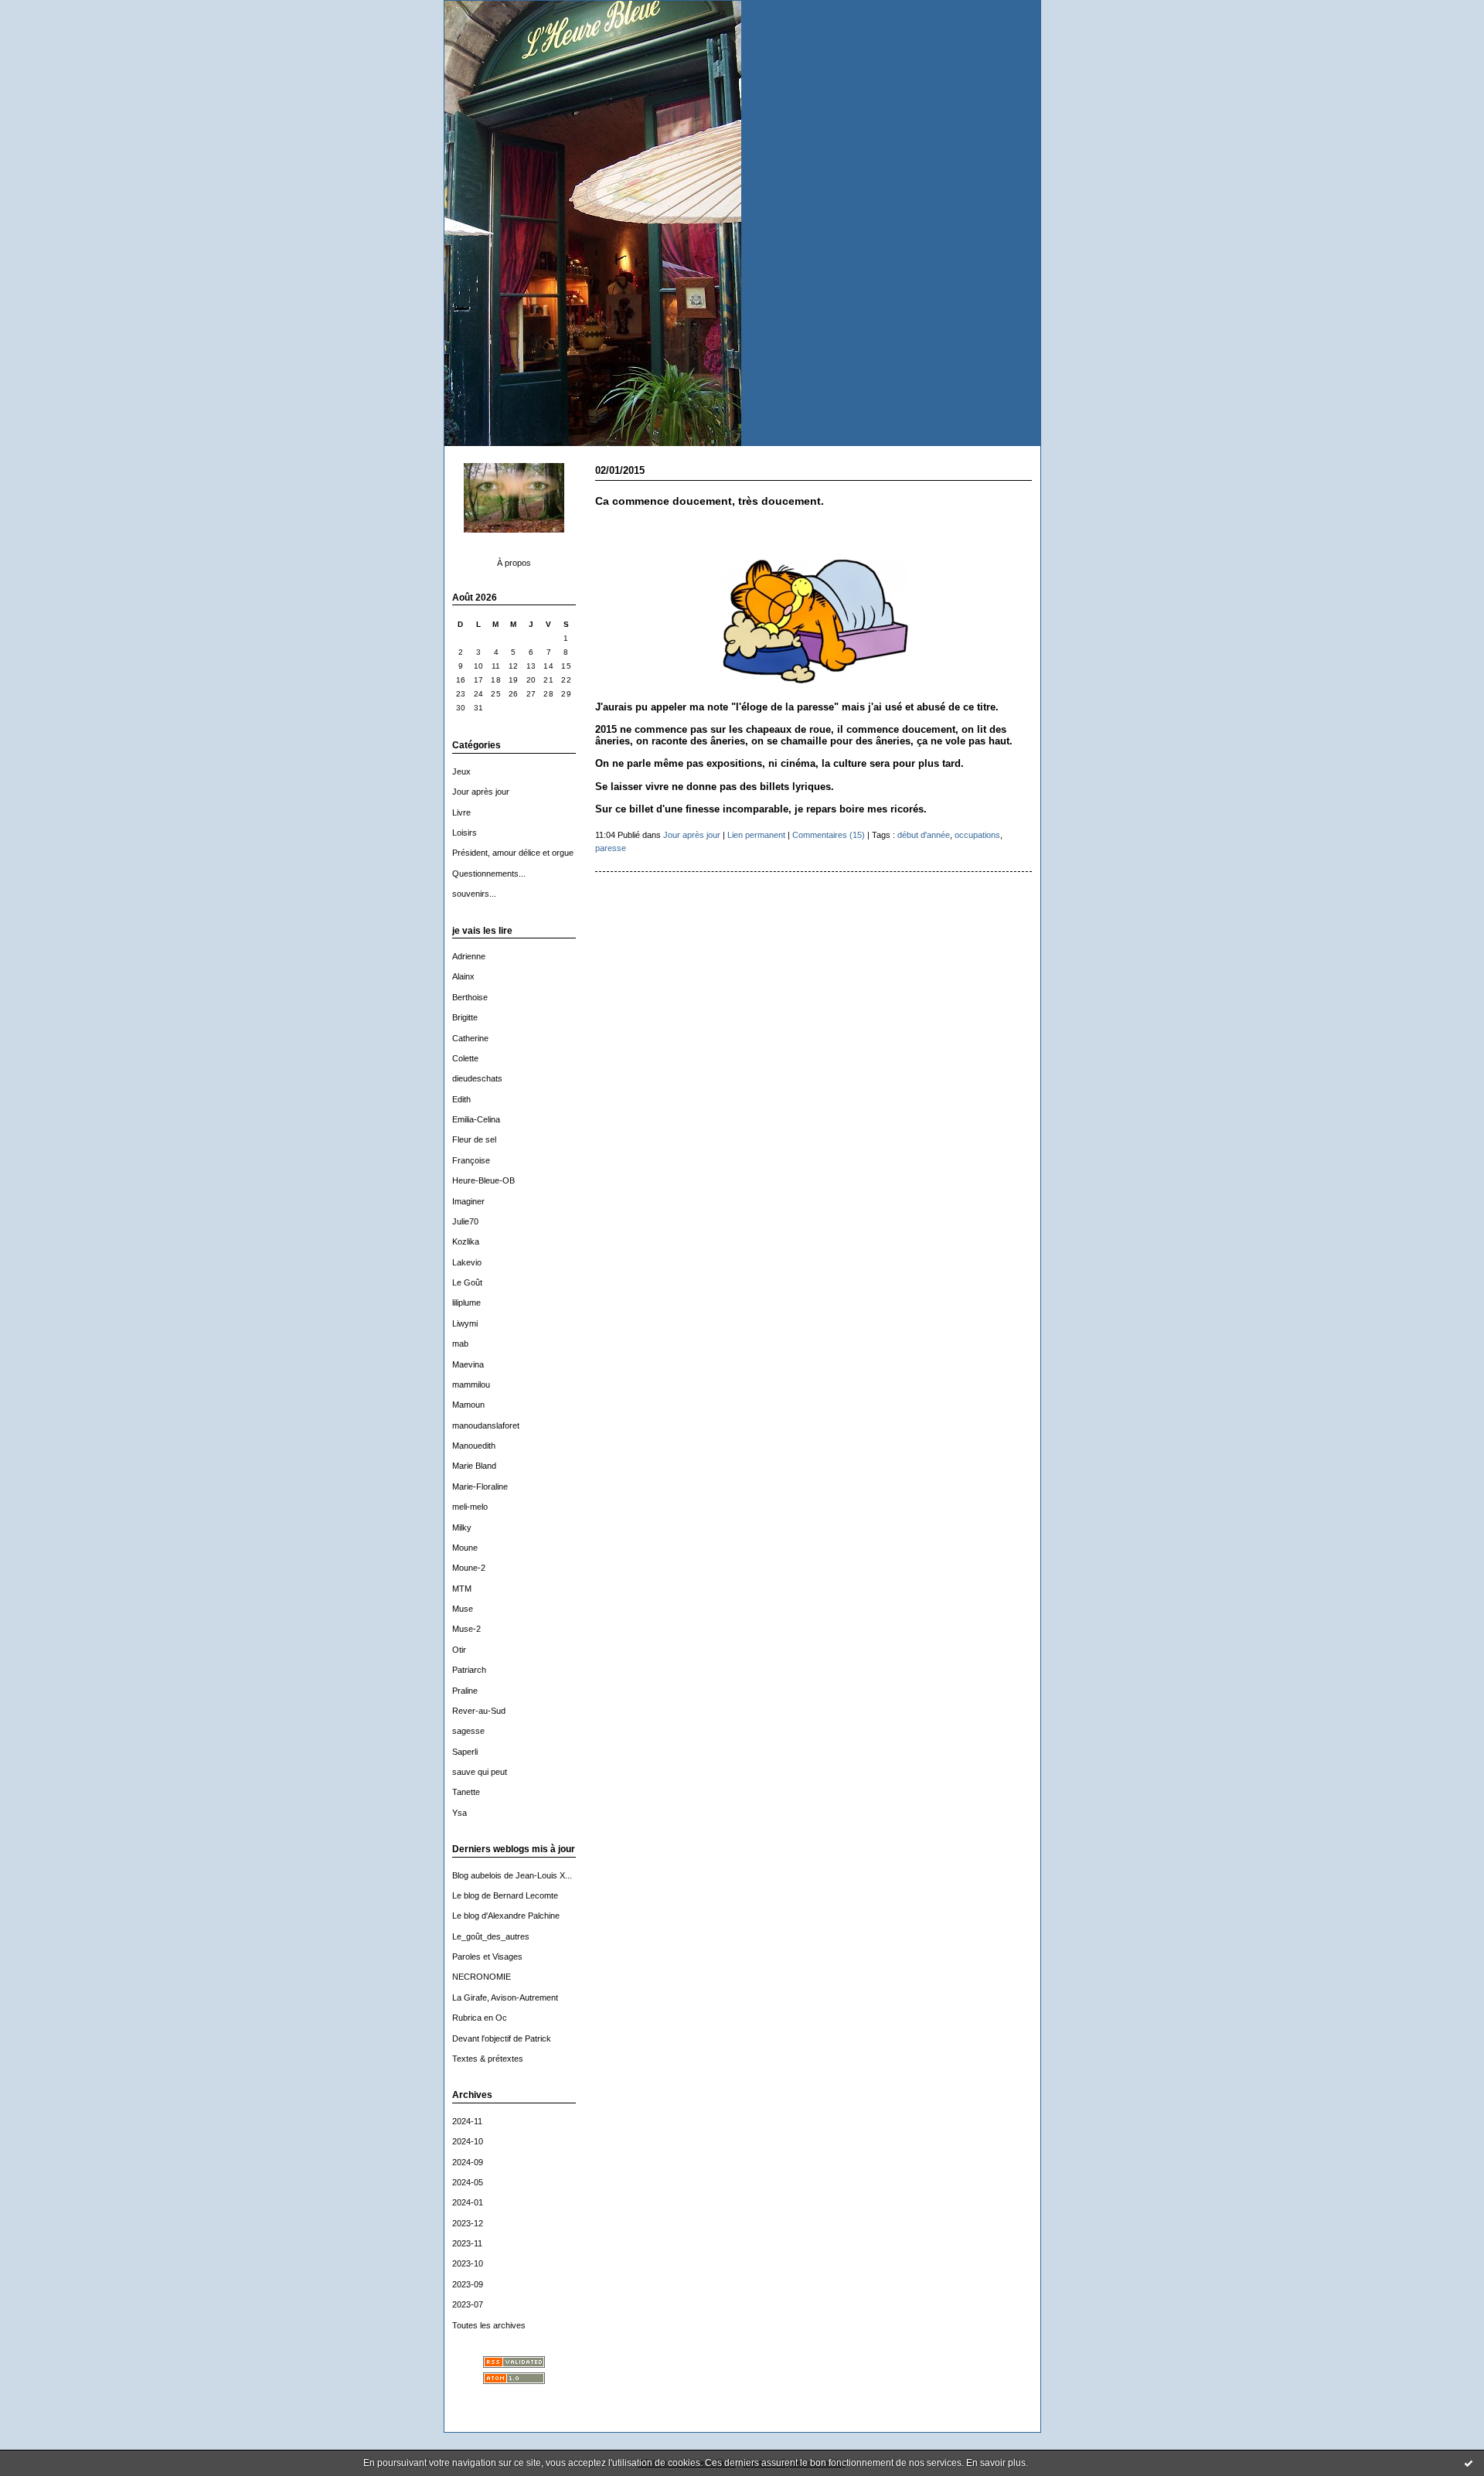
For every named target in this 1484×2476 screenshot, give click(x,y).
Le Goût (467, 1282)
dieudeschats (477, 1078)
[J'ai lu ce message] (1469, 2463)
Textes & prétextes (488, 2059)
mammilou (471, 1384)
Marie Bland (474, 1466)
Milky (462, 1527)
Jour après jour (481, 792)
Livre (461, 812)
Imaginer (468, 1201)
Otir (459, 1650)
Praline (465, 1691)
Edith (461, 1099)
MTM (462, 1589)
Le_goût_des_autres (491, 1936)
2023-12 (468, 2223)
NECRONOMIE (482, 1977)
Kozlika (466, 1241)
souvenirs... (474, 894)
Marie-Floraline (480, 1487)
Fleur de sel (474, 1139)
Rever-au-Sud (479, 1711)
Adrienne (469, 956)
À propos (514, 563)
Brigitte (465, 1017)
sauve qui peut (480, 1772)
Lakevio (467, 1262)
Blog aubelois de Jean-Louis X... (512, 1875)
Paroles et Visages (487, 1957)
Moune (465, 1548)
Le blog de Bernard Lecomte (505, 1895)
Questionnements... (489, 874)
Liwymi (465, 1323)
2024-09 (468, 2162)
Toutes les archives (489, 2325)
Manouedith (474, 1446)
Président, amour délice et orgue (513, 853)
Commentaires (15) (829, 835)
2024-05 (468, 2182)
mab (460, 1344)
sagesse (468, 1731)
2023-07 (468, 2304)
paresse (611, 848)
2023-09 (468, 2284)
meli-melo (470, 1507)
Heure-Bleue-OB (483, 1180)
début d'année (924, 835)
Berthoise (470, 997)
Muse (463, 1609)
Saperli (465, 1752)
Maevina (468, 1364)
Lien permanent (756, 835)
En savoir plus (996, 2463)
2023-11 (467, 2243)
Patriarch (469, 1670)
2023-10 (468, 2263)
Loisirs (465, 833)
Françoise (471, 1160)
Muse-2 (466, 1629)
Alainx (463, 976)
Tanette (466, 1792)
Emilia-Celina (476, 1119)
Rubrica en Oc (480, 2018)
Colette (465, 1058)
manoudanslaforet (486, 1425)
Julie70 (465, 1221)
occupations (977, 835)
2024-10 (468, 2141)
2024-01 (468, 2202)
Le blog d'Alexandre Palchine (506, 1916)
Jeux (461, 771)
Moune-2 (469, 1568)
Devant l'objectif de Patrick (502, 2038)
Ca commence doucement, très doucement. (710, 501)
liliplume (466, 1303)
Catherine (470, 1038)
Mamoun (468, 1405)
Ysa (459, 1813)
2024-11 (467, 2121)
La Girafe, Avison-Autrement (505, 1997)
